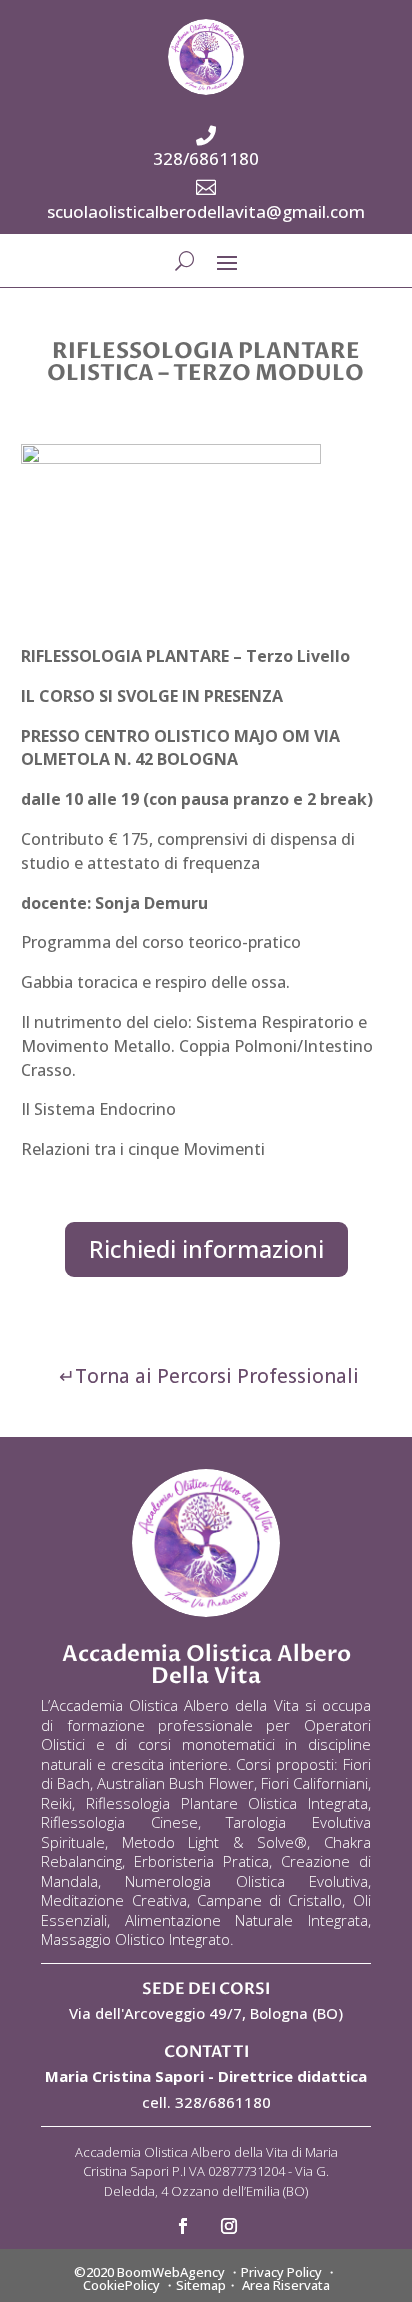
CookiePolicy (121, 2285)
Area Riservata (286, 2285)
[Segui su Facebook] (183, 2226)
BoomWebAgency (171, 2272)
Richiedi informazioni (206, 1248)
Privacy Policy (281, 2272)
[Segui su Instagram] (229, 2226)
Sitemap (201, 2285)
